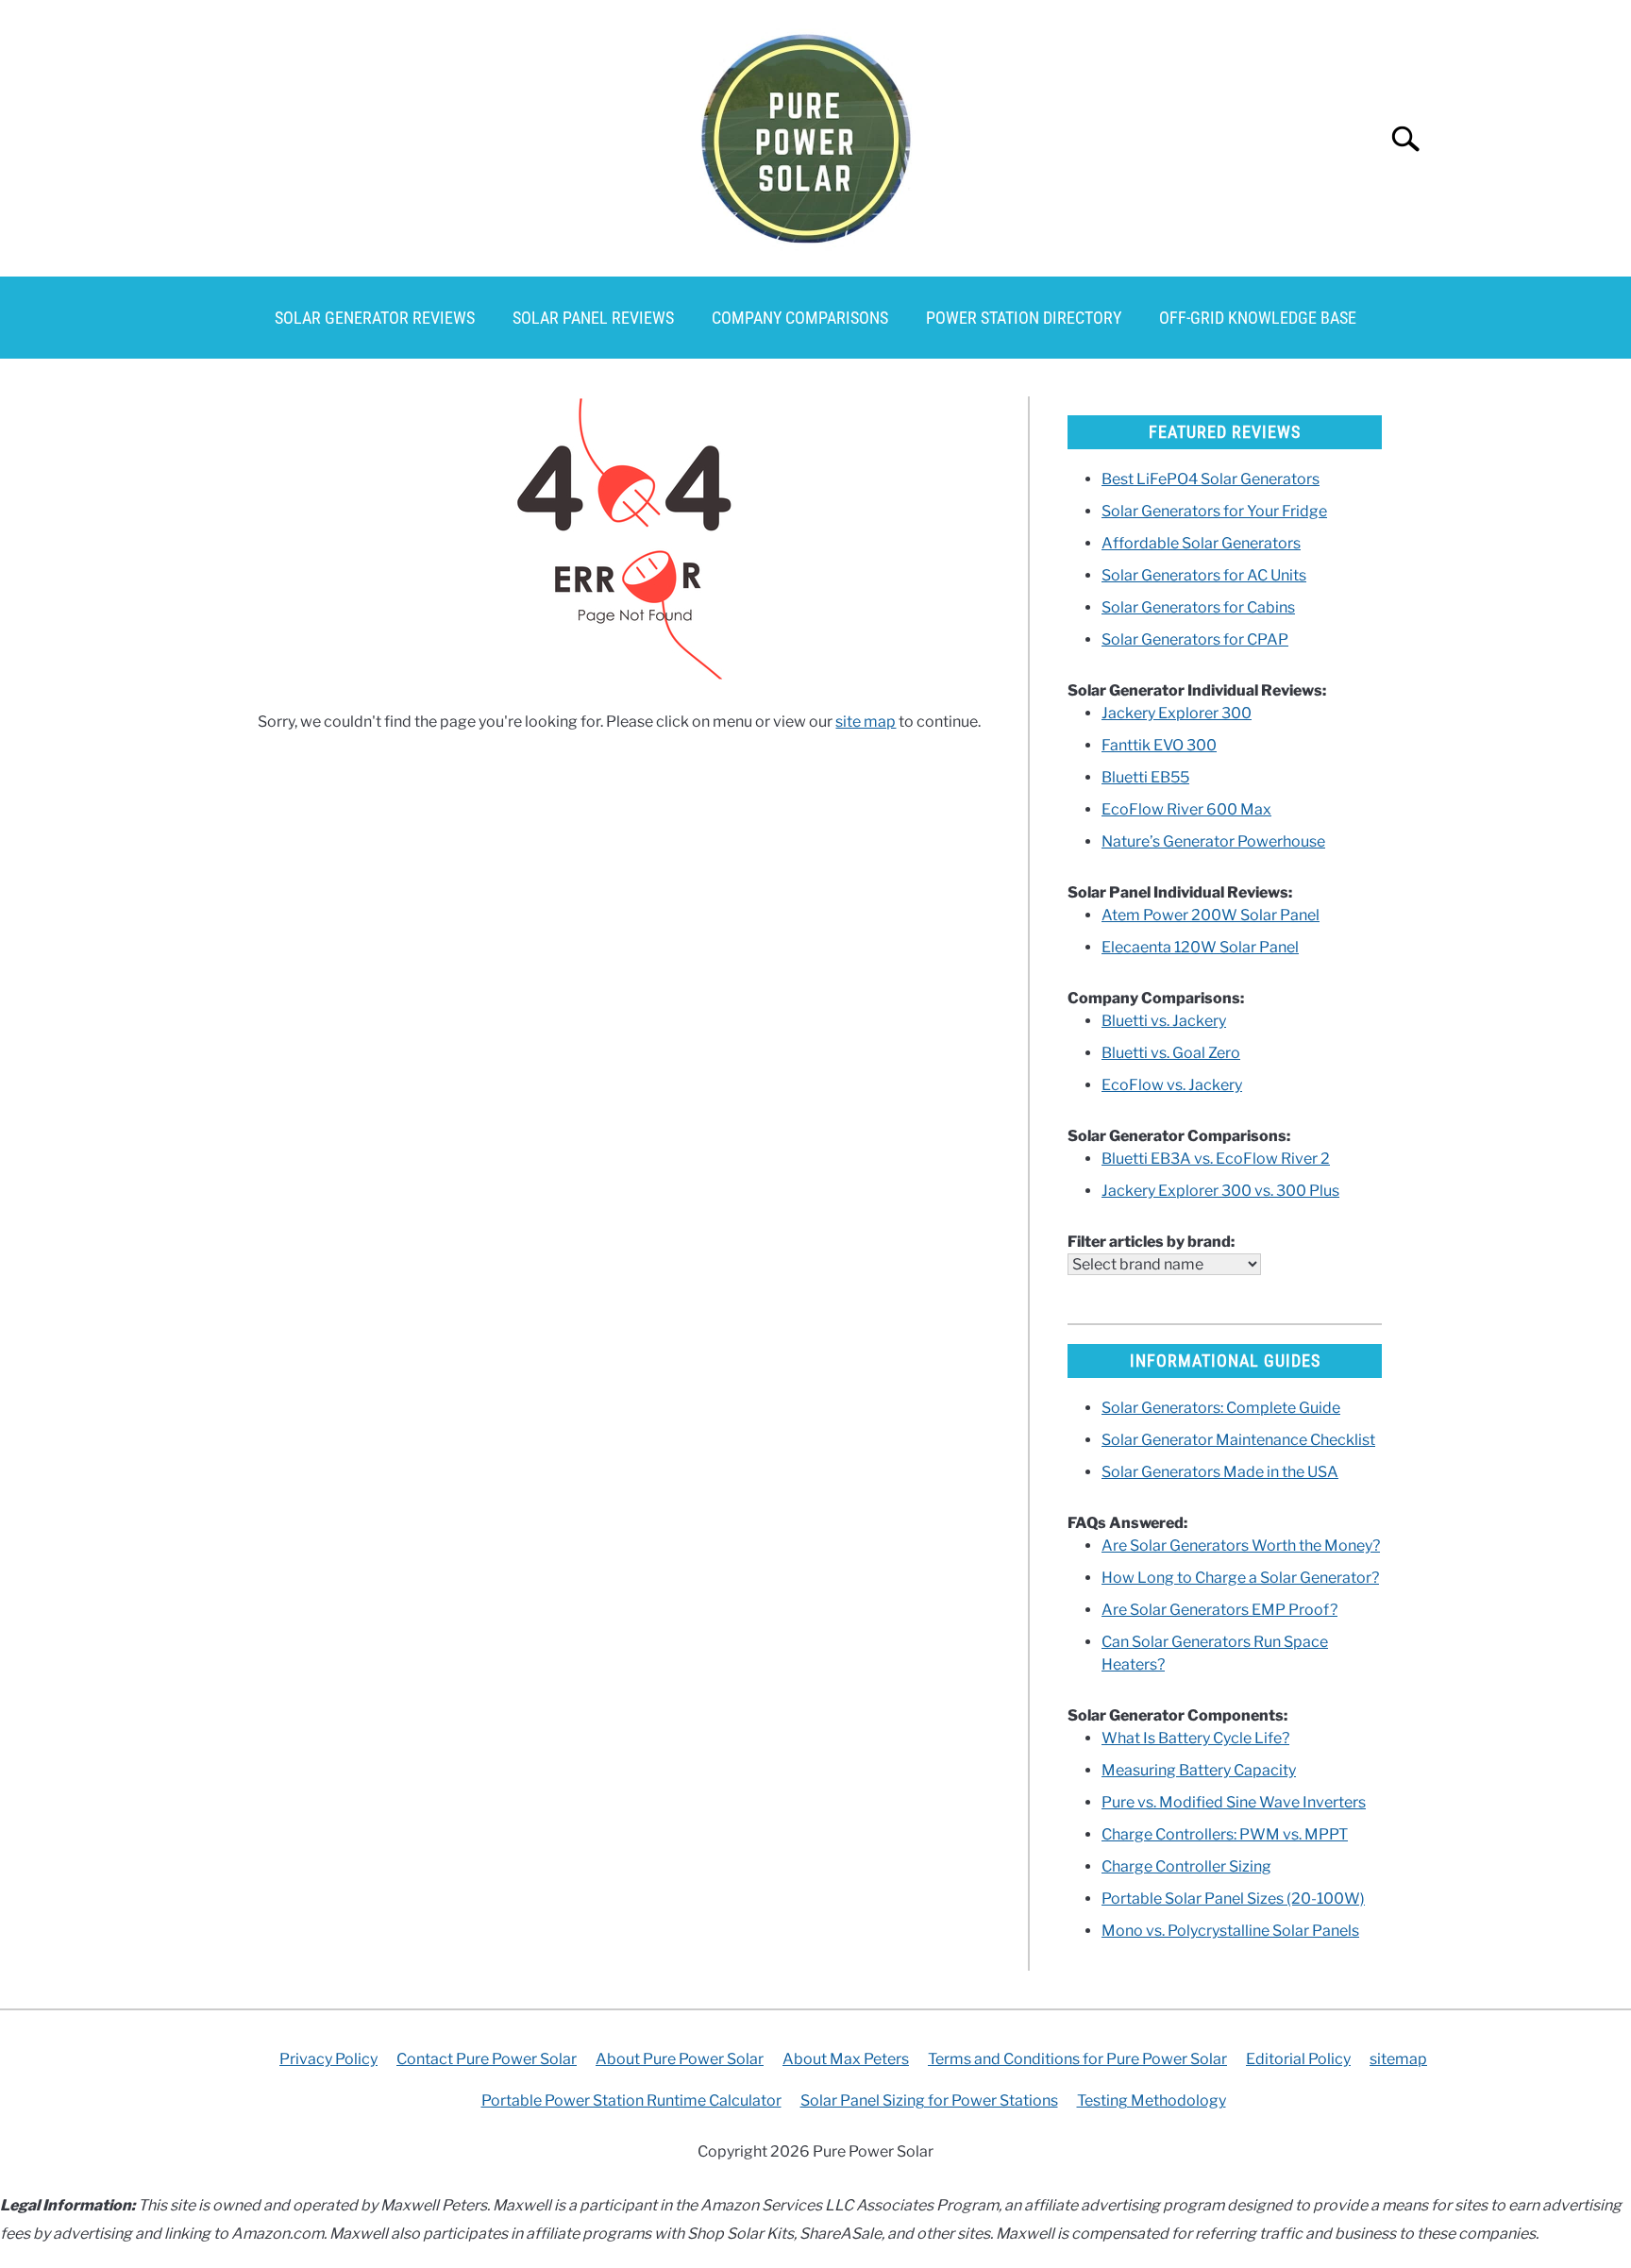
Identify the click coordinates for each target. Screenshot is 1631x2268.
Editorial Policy (1298, 2059)
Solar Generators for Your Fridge (1214, 511)
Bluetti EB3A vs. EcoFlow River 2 (1216, 1159)
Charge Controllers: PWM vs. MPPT (1225, 1834)
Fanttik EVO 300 (1159, 745)
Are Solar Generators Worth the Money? (1241, 1546)
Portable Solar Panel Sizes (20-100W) (1233, 1898)
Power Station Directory (1024, 318)
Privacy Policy (328, 2059)
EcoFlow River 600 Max (1186, 809)
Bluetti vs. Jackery (1164, 1021)
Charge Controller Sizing (1186, 1866)
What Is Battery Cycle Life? (1195, 1738)
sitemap (1398, 2059)
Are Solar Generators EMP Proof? (1219, 1610)
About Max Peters (846, 2059)
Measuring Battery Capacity (1199, 1770)
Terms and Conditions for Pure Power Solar (1077, 2059)
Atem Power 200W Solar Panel (1211, 915)
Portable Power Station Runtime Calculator (631, 2100)
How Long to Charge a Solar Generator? (1240, 1578)
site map (866, 722)
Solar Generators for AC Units (1204, 575)
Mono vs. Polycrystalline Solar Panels (1230, 1931)
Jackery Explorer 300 (1177, 713)
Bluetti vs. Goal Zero (1171, 1053)
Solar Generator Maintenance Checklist (1238, 1440)
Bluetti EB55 (1145, 777)
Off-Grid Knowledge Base (1258, 318)
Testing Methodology (1152, 2100)
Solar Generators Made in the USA (1220, 1472)
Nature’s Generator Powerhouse (1213, 841)
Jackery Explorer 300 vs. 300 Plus (1220, 1191)
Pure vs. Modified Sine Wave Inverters (1234, 1802)
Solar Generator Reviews (375, 318)
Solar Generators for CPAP (1195, 639)
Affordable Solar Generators (1201, 543)
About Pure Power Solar (680, 2059)
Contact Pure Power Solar (487, 2059)
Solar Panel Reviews (593, 318)
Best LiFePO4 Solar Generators (1211, 479)
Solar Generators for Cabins (1198, 607)
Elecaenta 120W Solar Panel (1200, 947)
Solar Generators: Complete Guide (1221, 1408)
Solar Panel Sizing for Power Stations (929, 2100)
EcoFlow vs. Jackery (1172, 1085)
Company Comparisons (800, 318)
